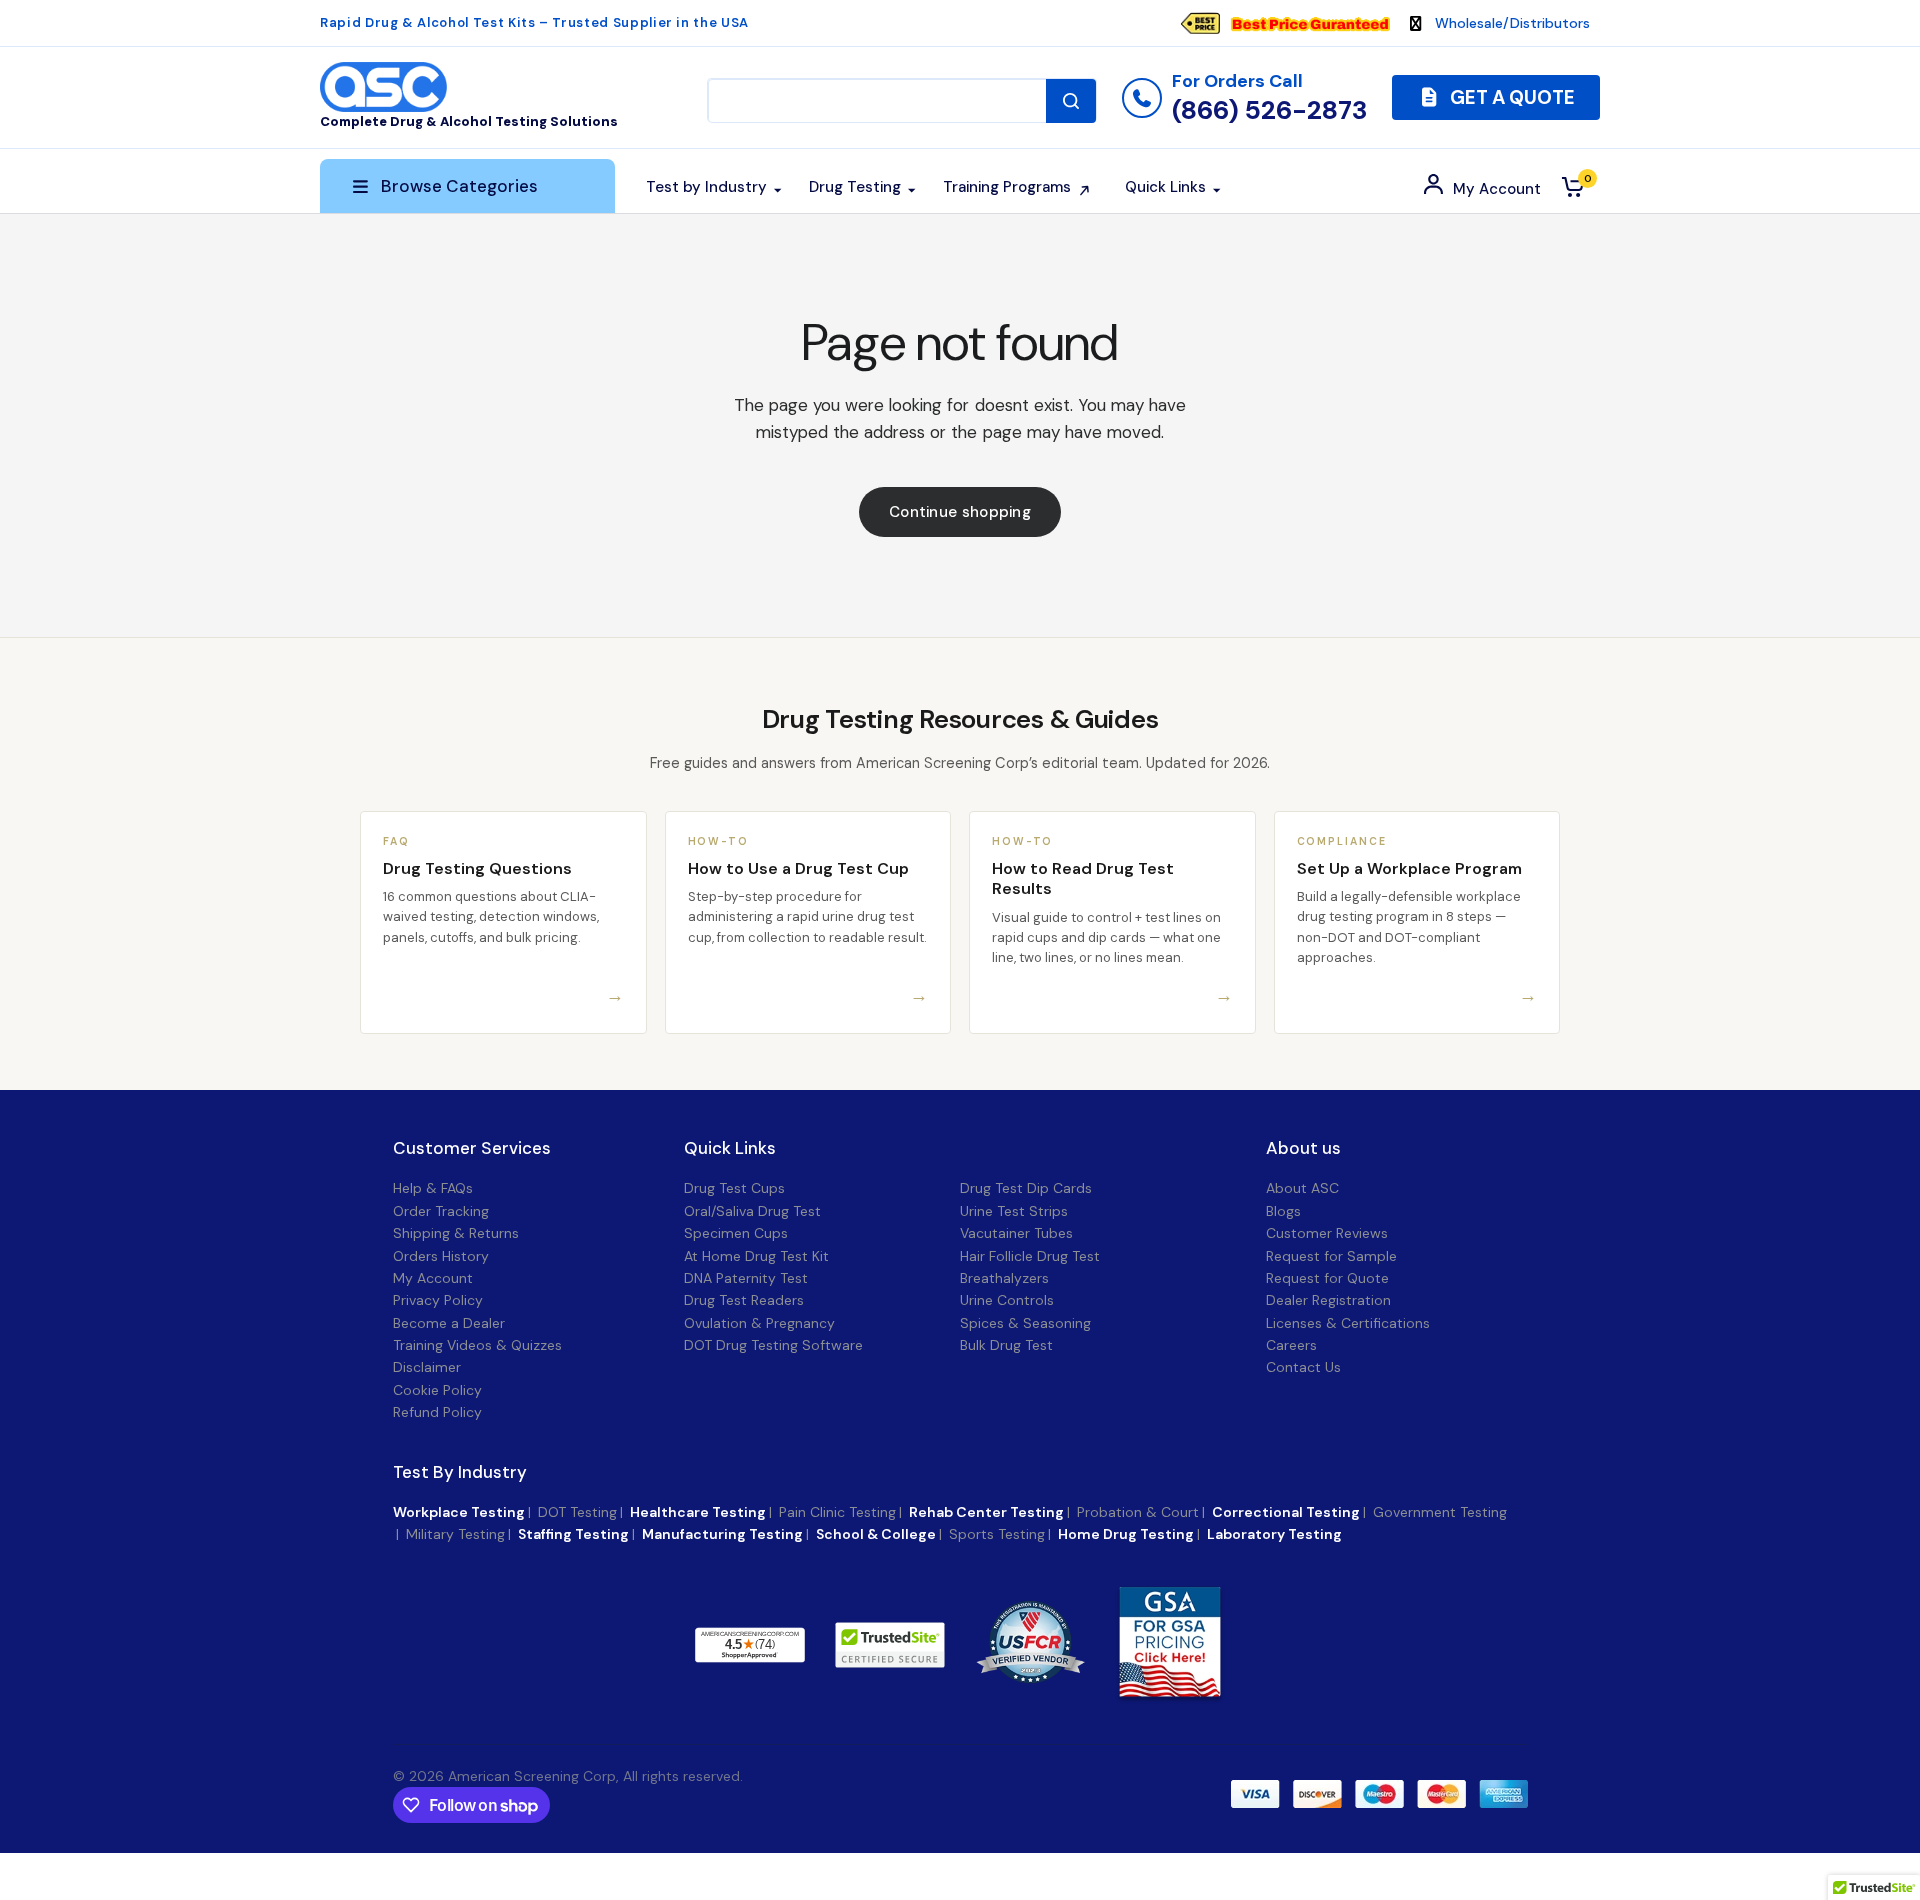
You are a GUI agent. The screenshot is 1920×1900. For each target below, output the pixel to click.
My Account (433, 1278)
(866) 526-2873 (1269, 110)
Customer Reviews (1327, 1233)
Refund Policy (437, 1412)
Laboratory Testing (1274, 1534)
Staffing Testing (573, 1534)
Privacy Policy (438, 1300)
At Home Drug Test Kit (756, 1256)
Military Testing (455, 1534)
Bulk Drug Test (1006, 1345)
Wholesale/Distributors (1512, 23)
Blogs (1283, 1211)
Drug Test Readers (744, 1300)
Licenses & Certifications (1348, 1323)
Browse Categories (459, 186)
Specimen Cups (736, 1233)
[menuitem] (1295, 23)
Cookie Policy (437, 1390)
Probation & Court (1138, 1512)
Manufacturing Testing (722, 1534)
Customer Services (472, 1148)
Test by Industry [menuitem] (706, 187)
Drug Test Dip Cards (1026, 1188)
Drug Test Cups (734, 1188)
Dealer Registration (1328, 1300)
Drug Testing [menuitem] (855, 187)
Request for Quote (1327, 1278)
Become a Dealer (449, 1323)
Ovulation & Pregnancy (759, 1323)
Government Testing (1440, 1512)
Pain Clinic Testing (837, 1512)
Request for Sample (1331, 1256)
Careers (1291, 1345)
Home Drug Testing (1126, 1534)
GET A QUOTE (1510, 97)
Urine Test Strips (1014, 1211)
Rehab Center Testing (986, 1512)
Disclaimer (427, 1367)
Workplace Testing (459, 1512)
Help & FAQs (433, 1188)
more (856, 1644)
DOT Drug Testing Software (773, 1345)
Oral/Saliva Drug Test (752, 1211)
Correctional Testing (1286, 1512)
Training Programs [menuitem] (1007, 187)
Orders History (441, 1256)
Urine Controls (1007, 1300)
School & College (876, 1534)
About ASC (1302, 1188)
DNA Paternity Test (746, 1278)
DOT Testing (577, 1512)
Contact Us (1303, 1367)
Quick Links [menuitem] (1165, 187)
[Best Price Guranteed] (1310, 23)
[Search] (1071, 101)
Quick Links (730, 1148)
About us (1303, 1148)
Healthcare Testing (698, 1512)
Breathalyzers (1004, 1278)
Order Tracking (441, 1211)
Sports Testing (997, 1534)
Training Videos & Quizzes (477, 1345)
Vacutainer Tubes (1016, 1233)
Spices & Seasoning (1025, 1323)
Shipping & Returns (456, 1233)
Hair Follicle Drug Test (1030, 1256)
